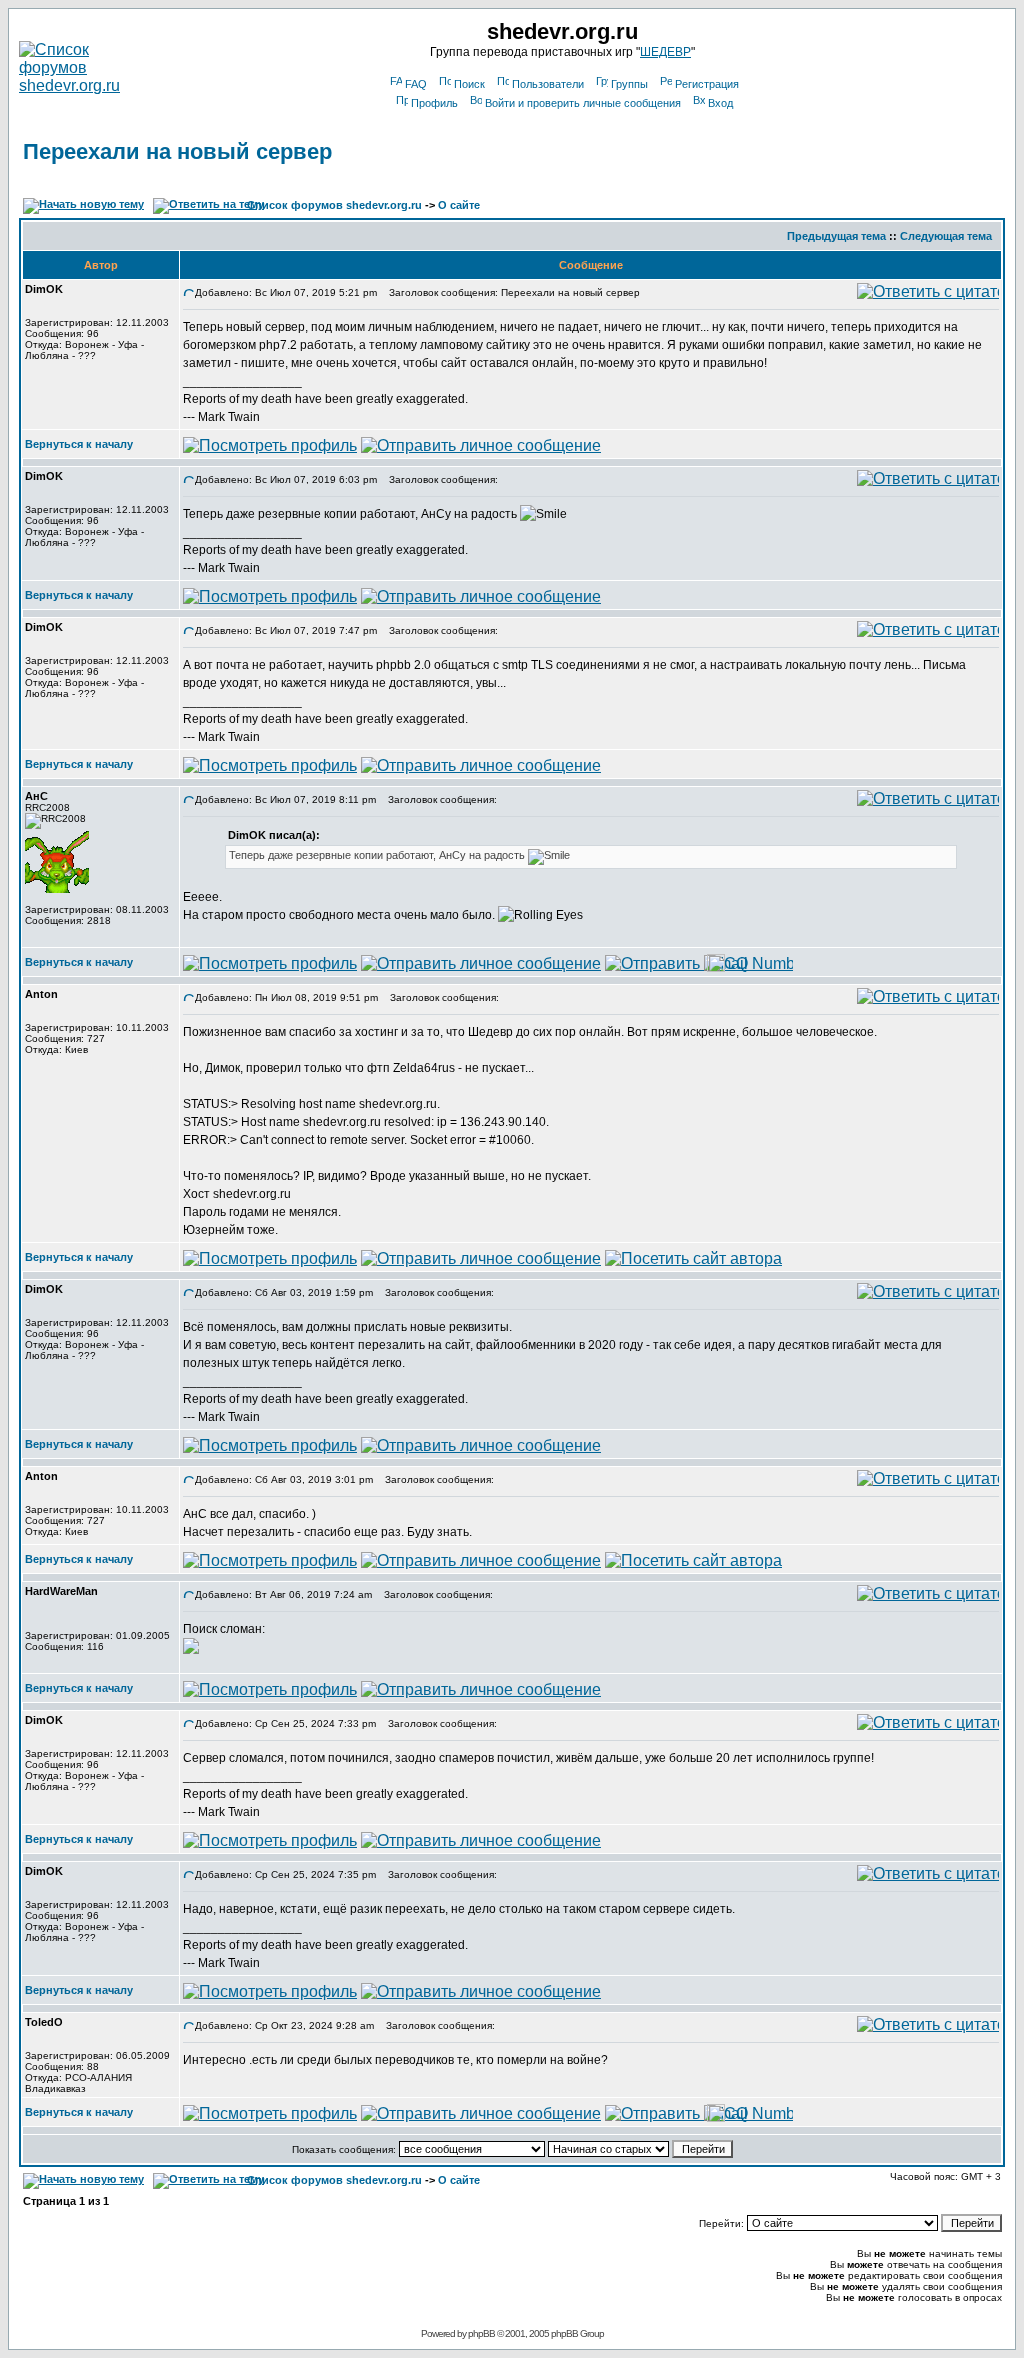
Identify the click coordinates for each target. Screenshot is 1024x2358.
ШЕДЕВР (665, 52)
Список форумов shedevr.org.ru (334, 205)
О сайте (459, 205)
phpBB (481, 2333)
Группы (629, 84)
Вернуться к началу (79, 444)
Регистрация (707, 84)
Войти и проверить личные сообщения (583, 103)
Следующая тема (946, 236)
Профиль (434, 103)
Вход (720, 103)
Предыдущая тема (836, 236)
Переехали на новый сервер (177, 151)
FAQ (416, 84)
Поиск (469, 84)
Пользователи (548, 84)
